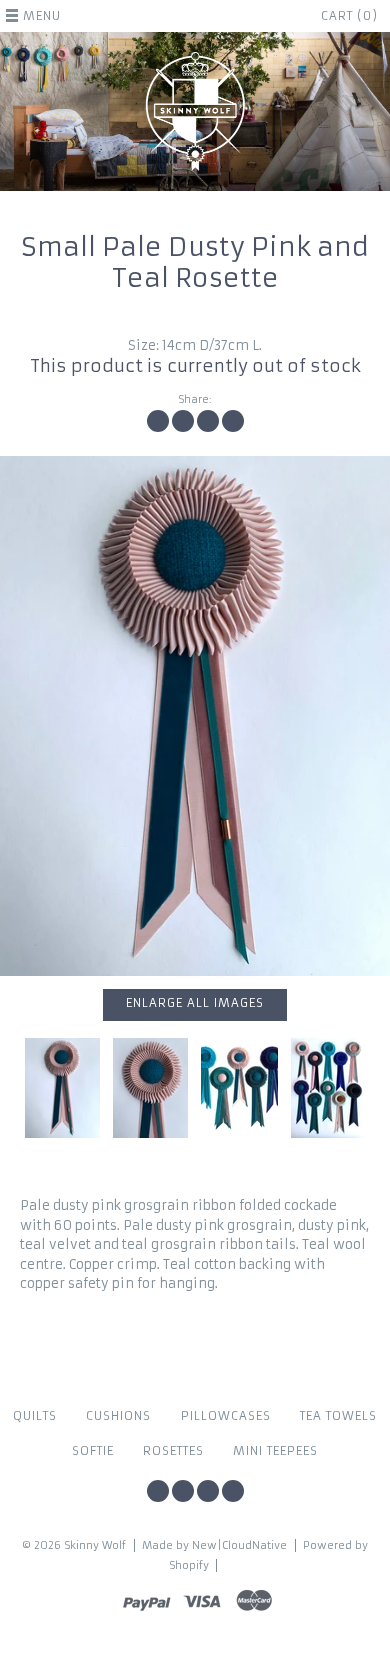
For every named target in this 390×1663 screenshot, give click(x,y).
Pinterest (208, 1491)
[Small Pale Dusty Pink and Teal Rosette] (195, 716)
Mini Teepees (275, 1451)
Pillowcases (226, 1416)
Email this (233, 421)
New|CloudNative (239, 1545)
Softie (93, 1451)
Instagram (183, 1491)
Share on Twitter (183, 421)
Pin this (208, 421)
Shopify (189, 1565)
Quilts (35, 1416)
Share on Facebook (158, 421)
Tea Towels (338, 1416)
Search (233, 1491)
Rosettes (173, 1451)
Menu (42, 16)
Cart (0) (349, 16)
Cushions (118, 1416)
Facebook (158, 1491)
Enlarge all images (195, 1003)
